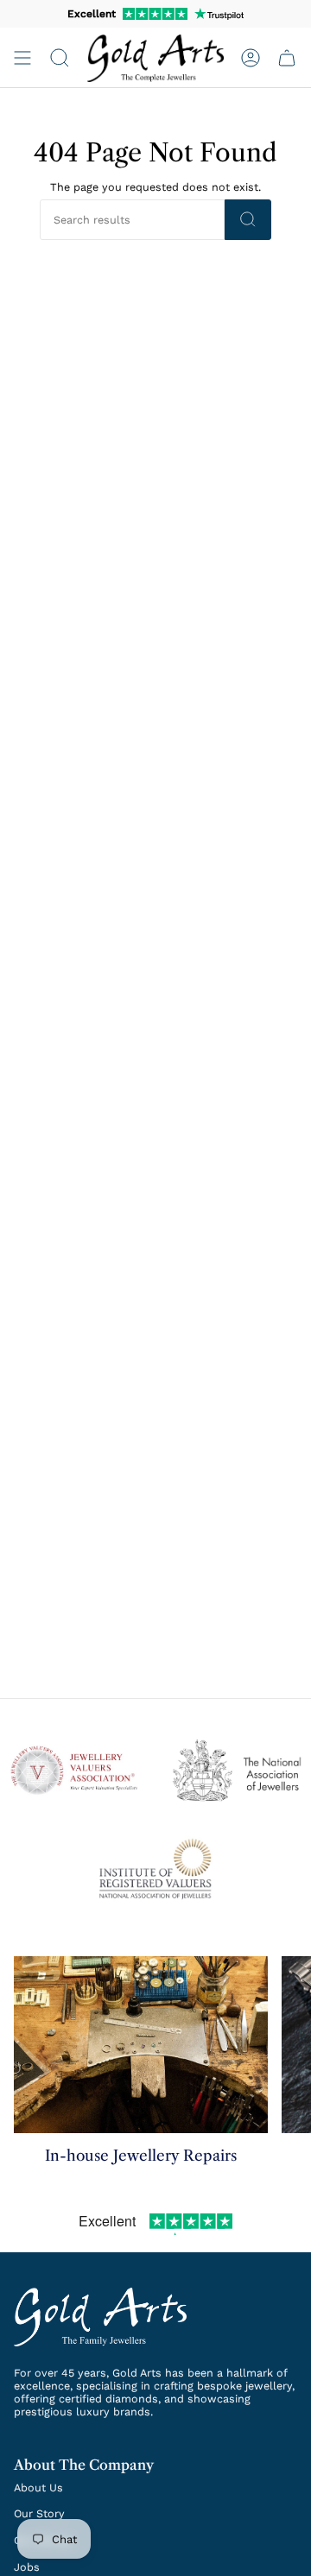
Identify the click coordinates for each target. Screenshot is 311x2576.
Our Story (39, 2513)
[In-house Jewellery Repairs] (141, 2045)
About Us (38, 2488)
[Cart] (287, 58)
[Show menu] (22, 58)
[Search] (248, 220)
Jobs (27, 2567)
